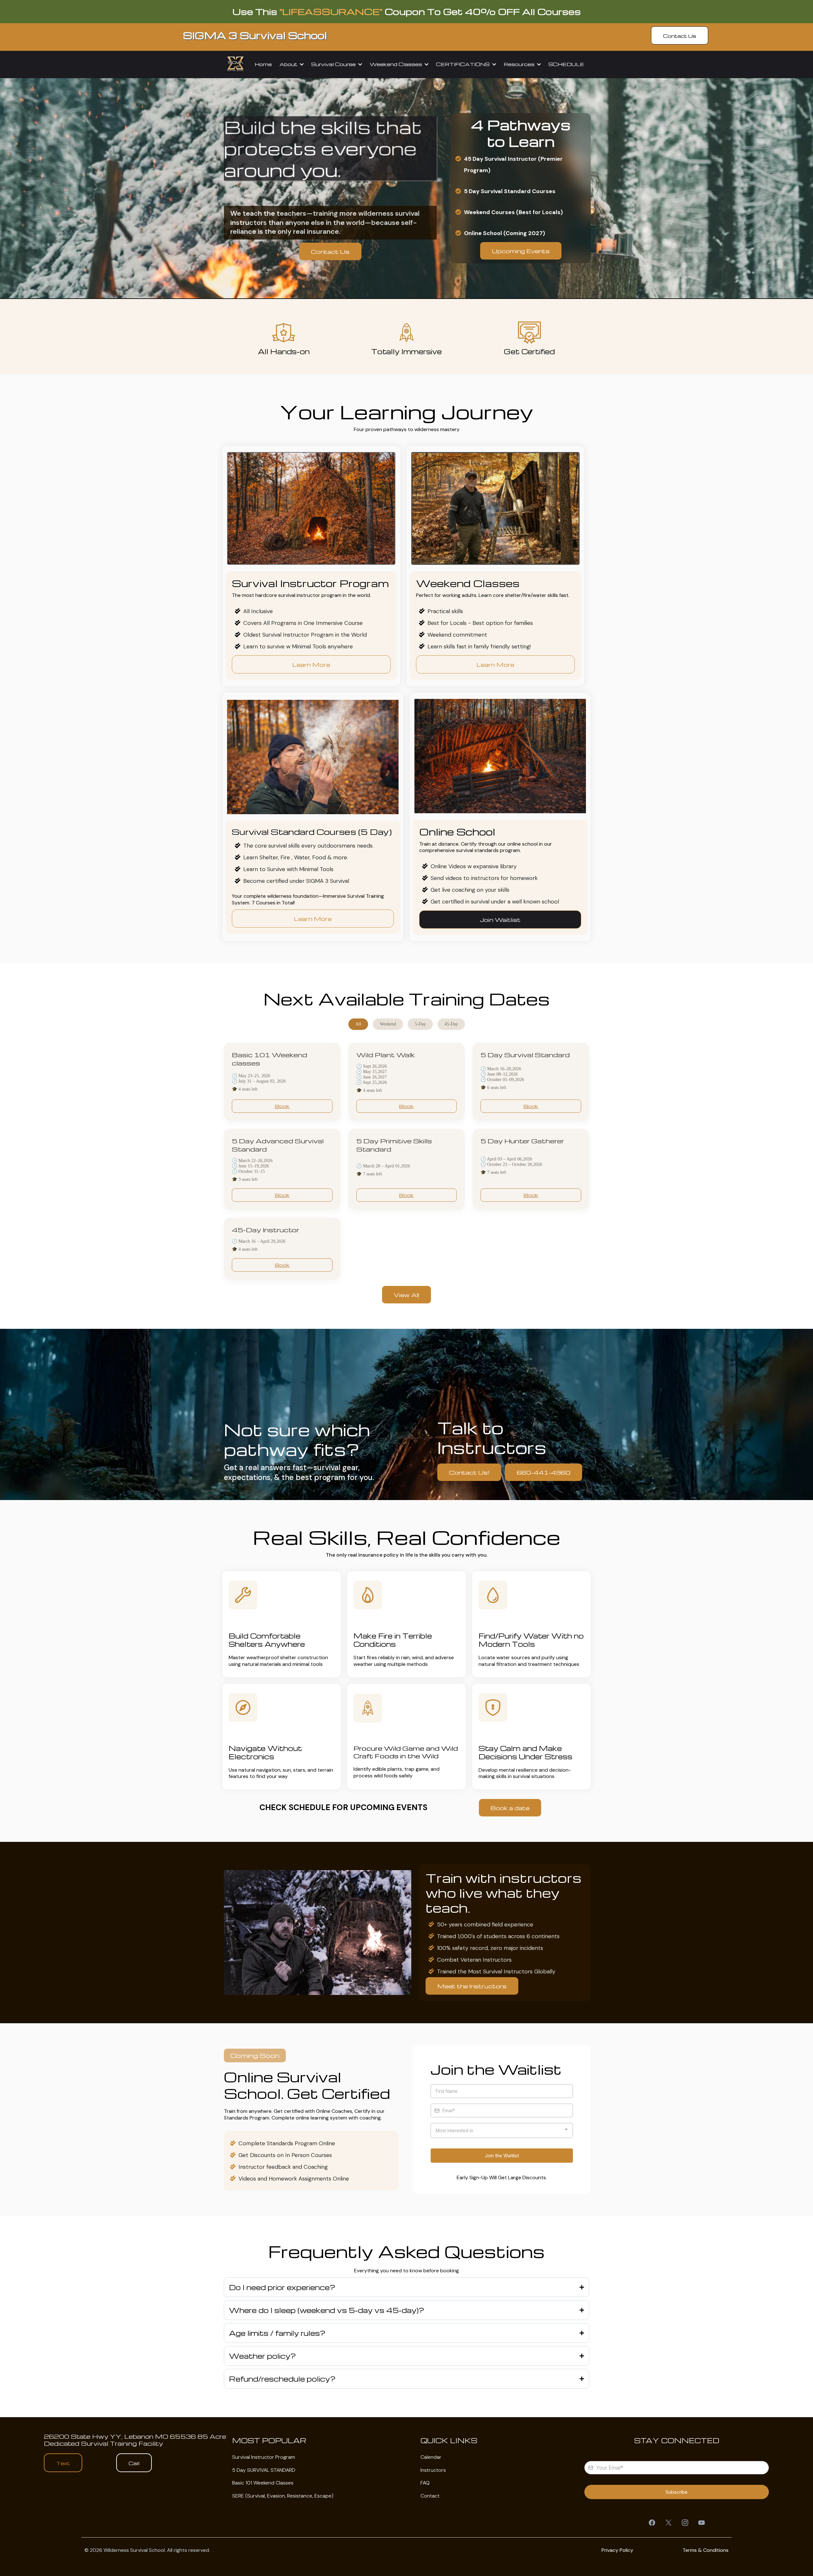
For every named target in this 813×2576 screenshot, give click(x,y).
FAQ (425, 2483)
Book (282, 1106)
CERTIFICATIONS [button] (464, 64)
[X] (669, 2523)
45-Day (451, 1024)
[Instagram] (685, 2523)
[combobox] (502, 2130)
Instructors (433, 2470)
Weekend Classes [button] (396, 64)
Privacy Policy (617, 2550)
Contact (430, 2496)
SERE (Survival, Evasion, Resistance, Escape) (283, 2496)
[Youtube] (702, 2523)
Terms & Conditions (705, 2550)
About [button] (289, 64)
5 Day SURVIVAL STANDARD (264, 2470)
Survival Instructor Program (264, 2457)
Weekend (388, 1024)
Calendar (431, 2457)
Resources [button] (520, 64)
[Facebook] (652, 2523)
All (358, 1024)
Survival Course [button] (334, 64)
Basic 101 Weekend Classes (263, 2483)
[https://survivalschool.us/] (236, 64)
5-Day (420, 1024)
